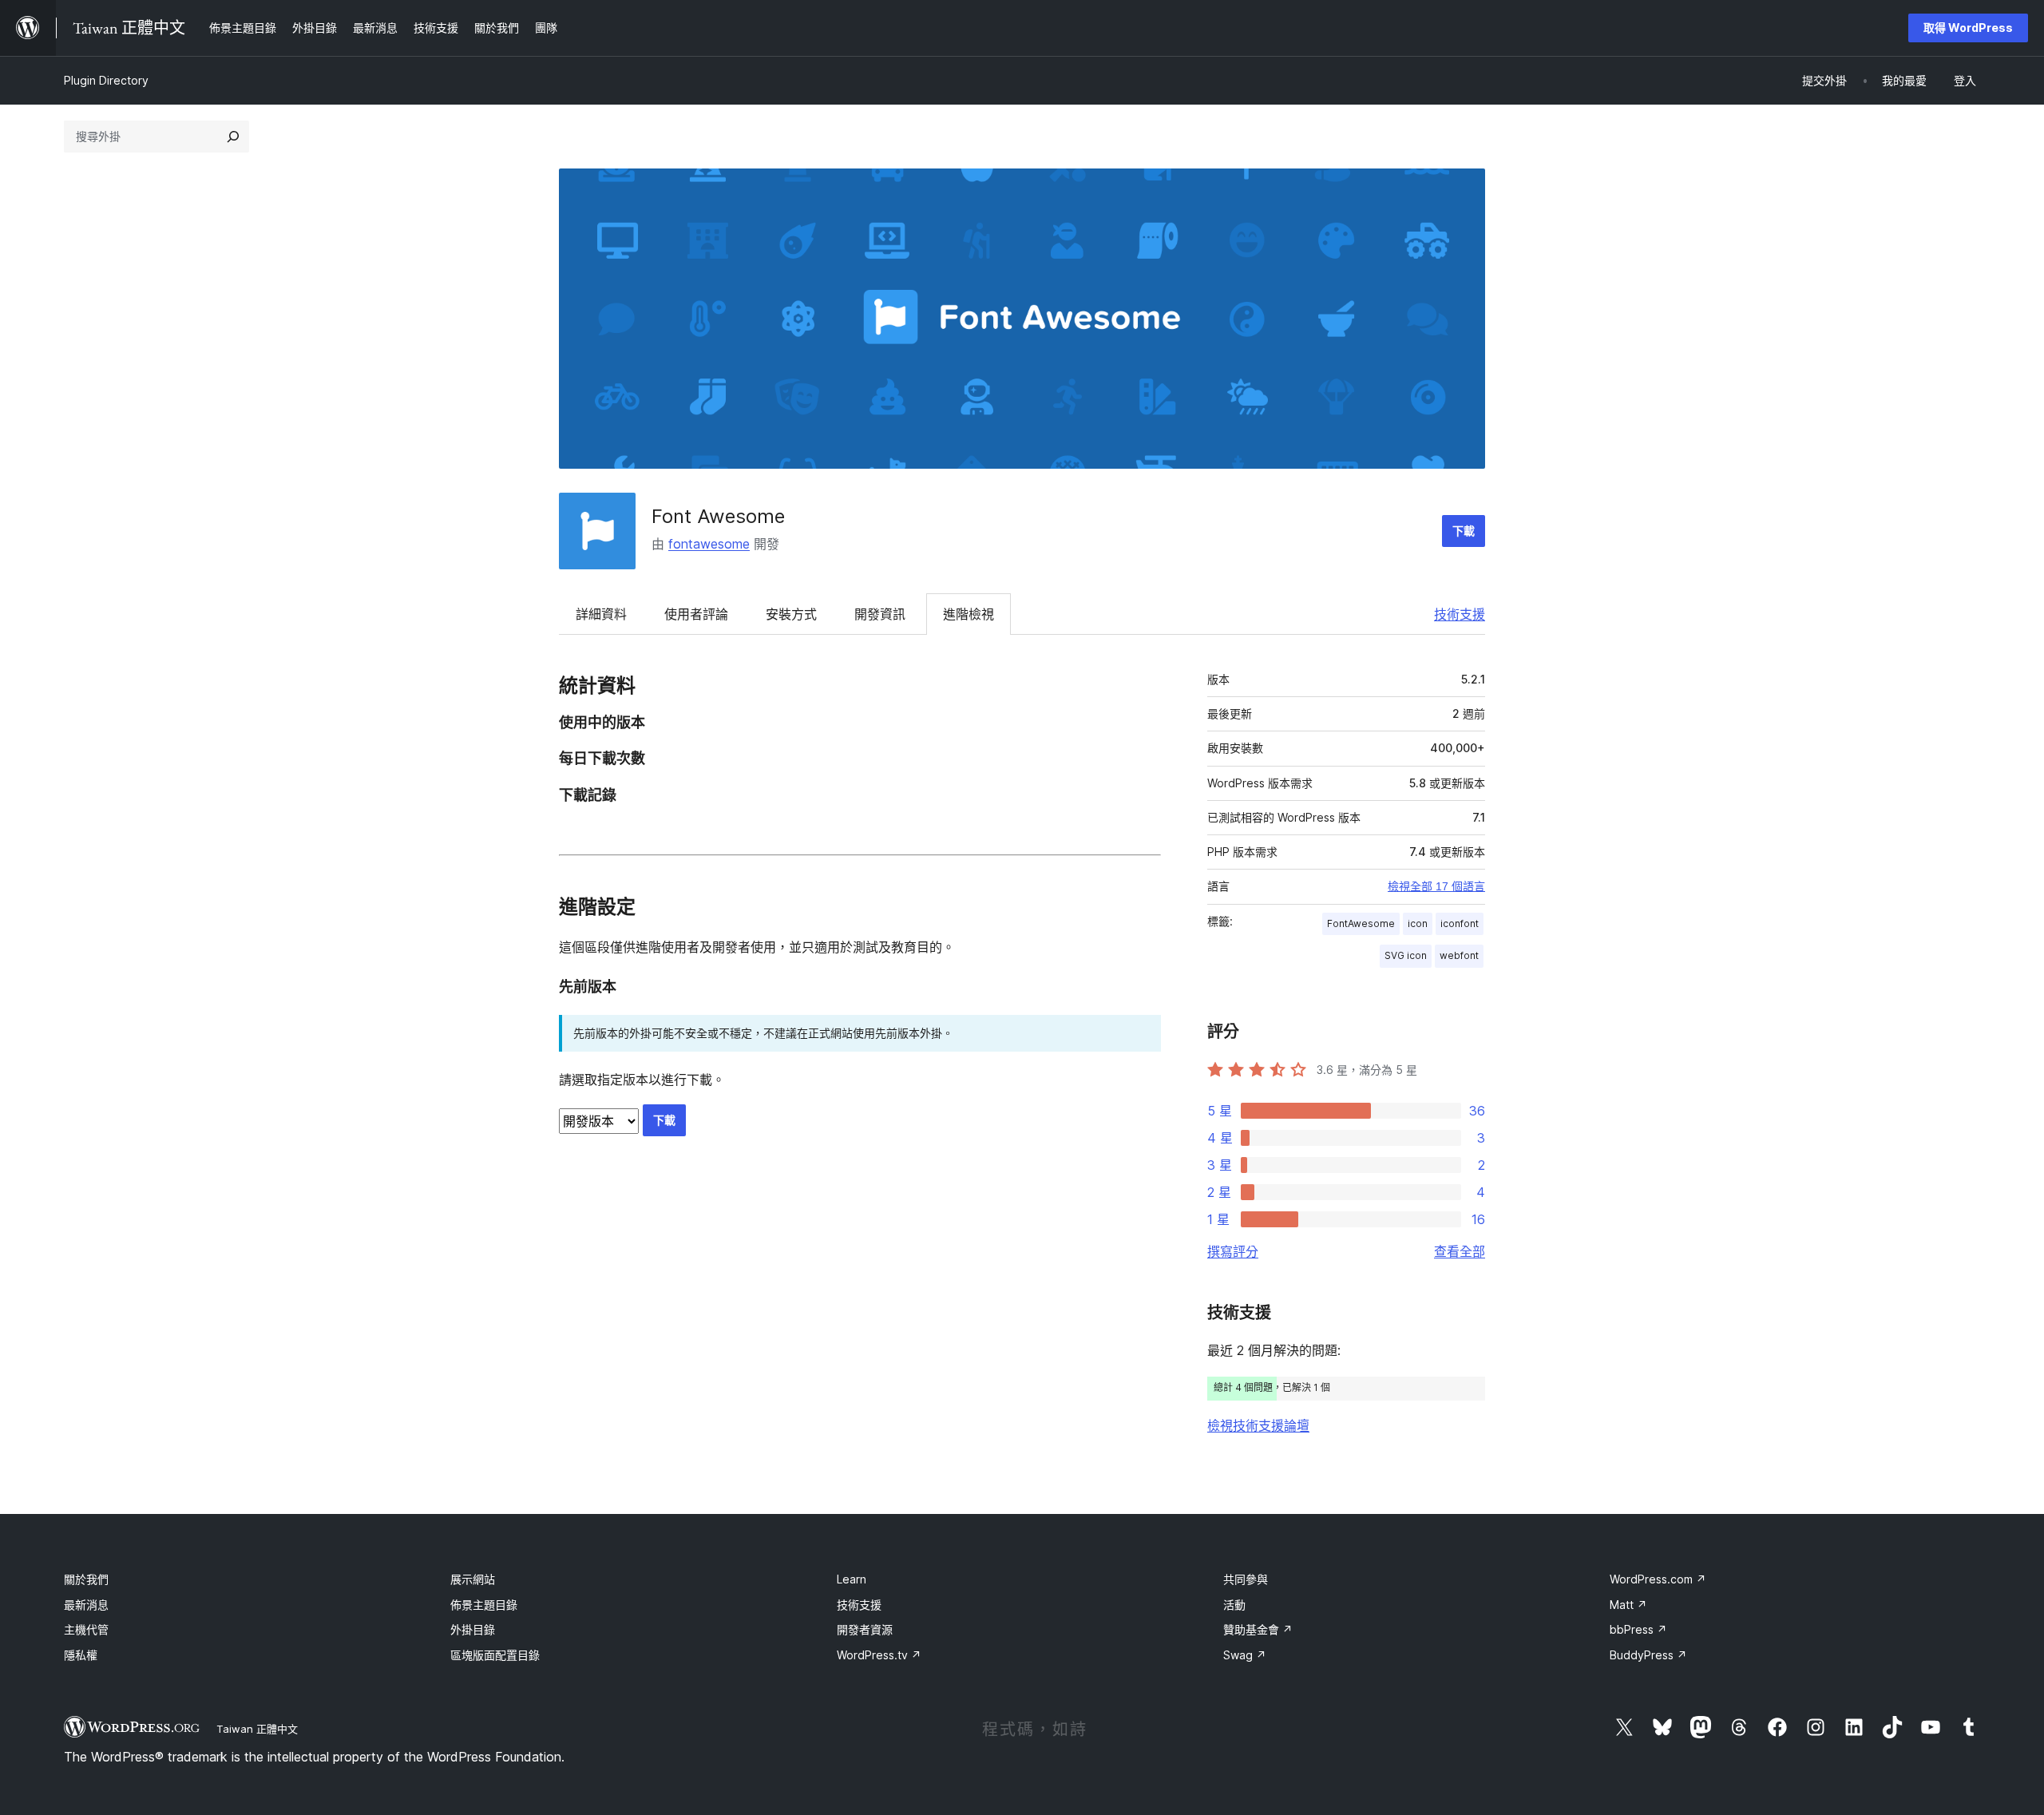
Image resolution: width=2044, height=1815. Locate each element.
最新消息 (86, 1605)
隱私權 (81, 1655)
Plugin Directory (106, 80)
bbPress (1638, 1629)
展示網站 (473, 1579)
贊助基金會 (1258, 1629)
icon (1418, 923)
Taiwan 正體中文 (257, 1729)
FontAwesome (1361, 923)
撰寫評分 (1233, 1251)
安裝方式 (791, 614)
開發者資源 (865, 1629)
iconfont (1460, 923)
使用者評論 (696, 614)
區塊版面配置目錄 (495, 1655)
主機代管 (86, 1629)
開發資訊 (880, 614)
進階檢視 (969, 614)
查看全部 (1460, 1251)
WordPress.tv (879, 1655)
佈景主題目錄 (484, 1605)
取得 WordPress (1968, 28)
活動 (1234, 1605)
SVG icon (1406, 955)
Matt (1628, 1605)
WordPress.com (1658, 1579)
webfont (1459, 955)
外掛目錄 (473, 1629)
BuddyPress (1648, 1655)
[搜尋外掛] (233, 137)
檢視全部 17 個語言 (1436, 886)
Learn (852, 1579)
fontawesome (709, 544)
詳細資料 (601, 614)
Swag (1245, 1655)
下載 (1464, 531)
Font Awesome (718, 516)
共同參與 (1246, 1579)
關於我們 (86, 1579)
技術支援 (1460, 614)
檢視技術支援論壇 (1258, 1425)
